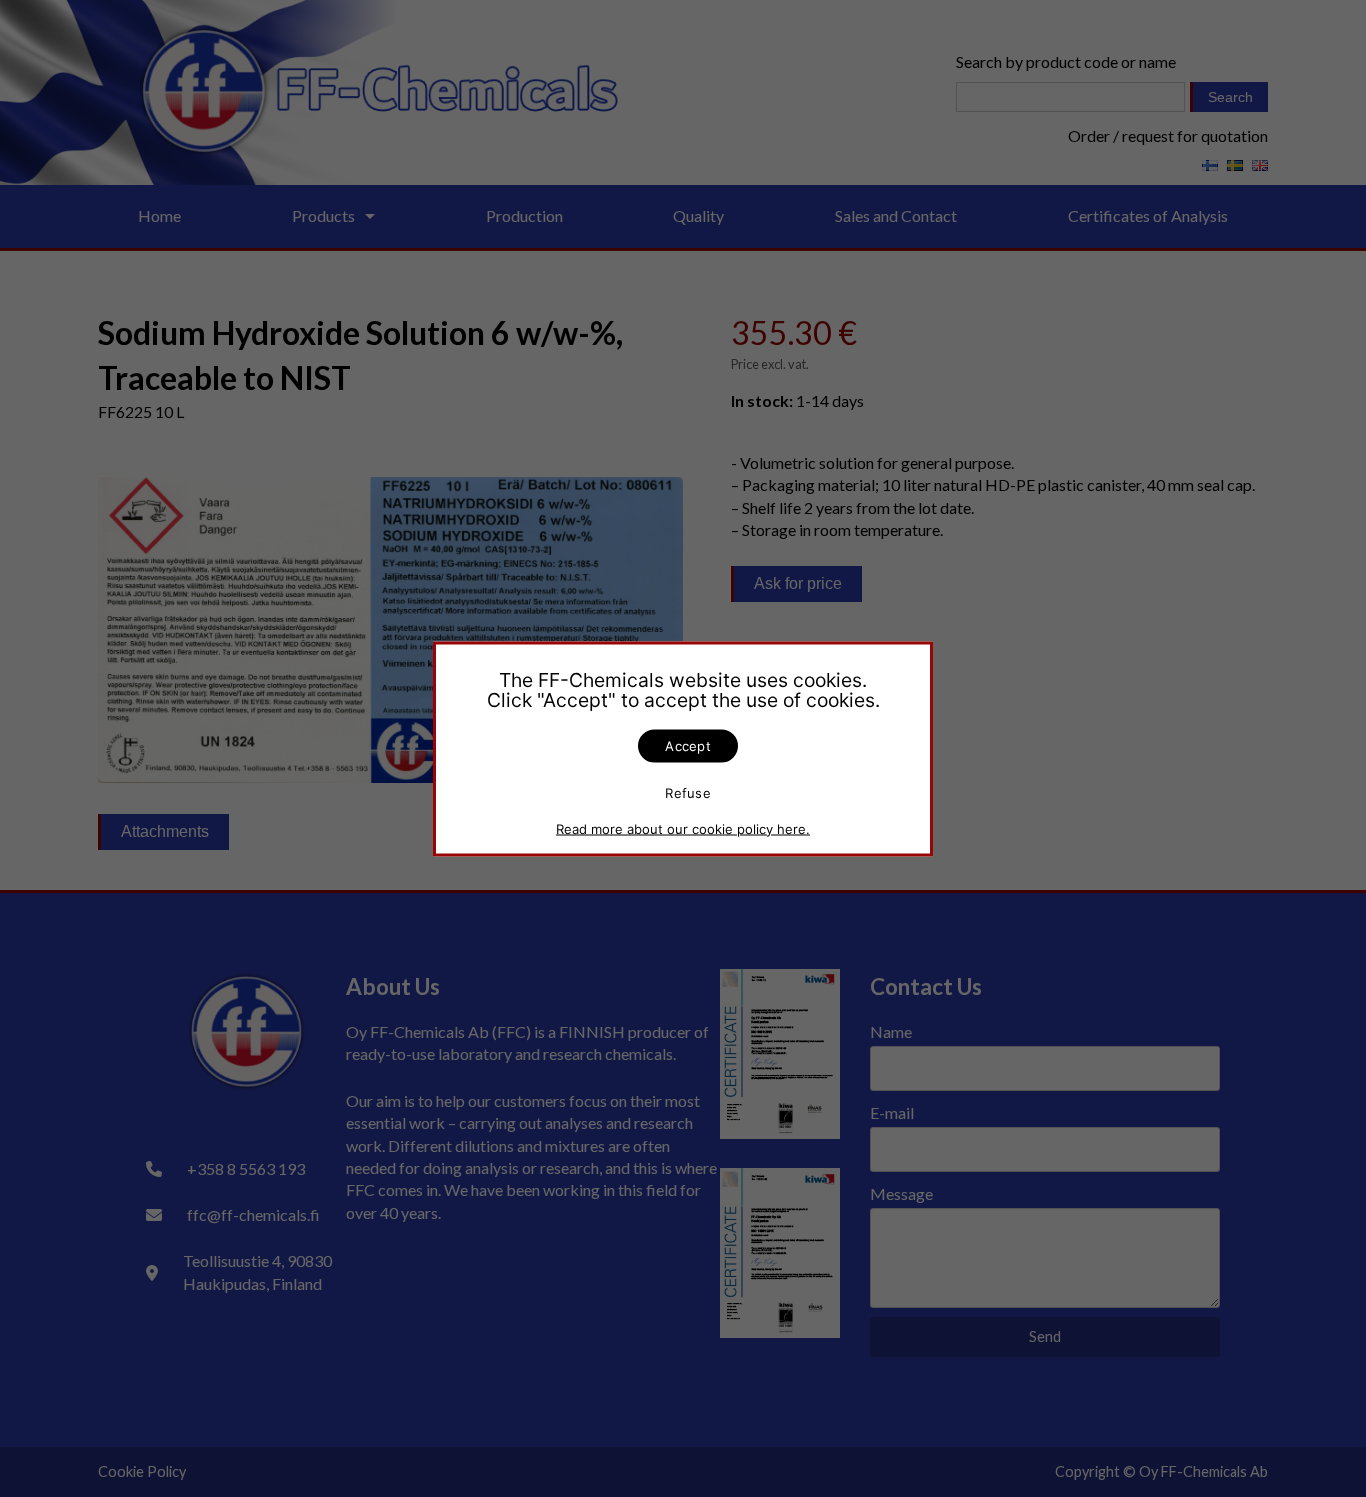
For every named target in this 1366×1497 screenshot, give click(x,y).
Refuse (688, 793)
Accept (688, 745)
